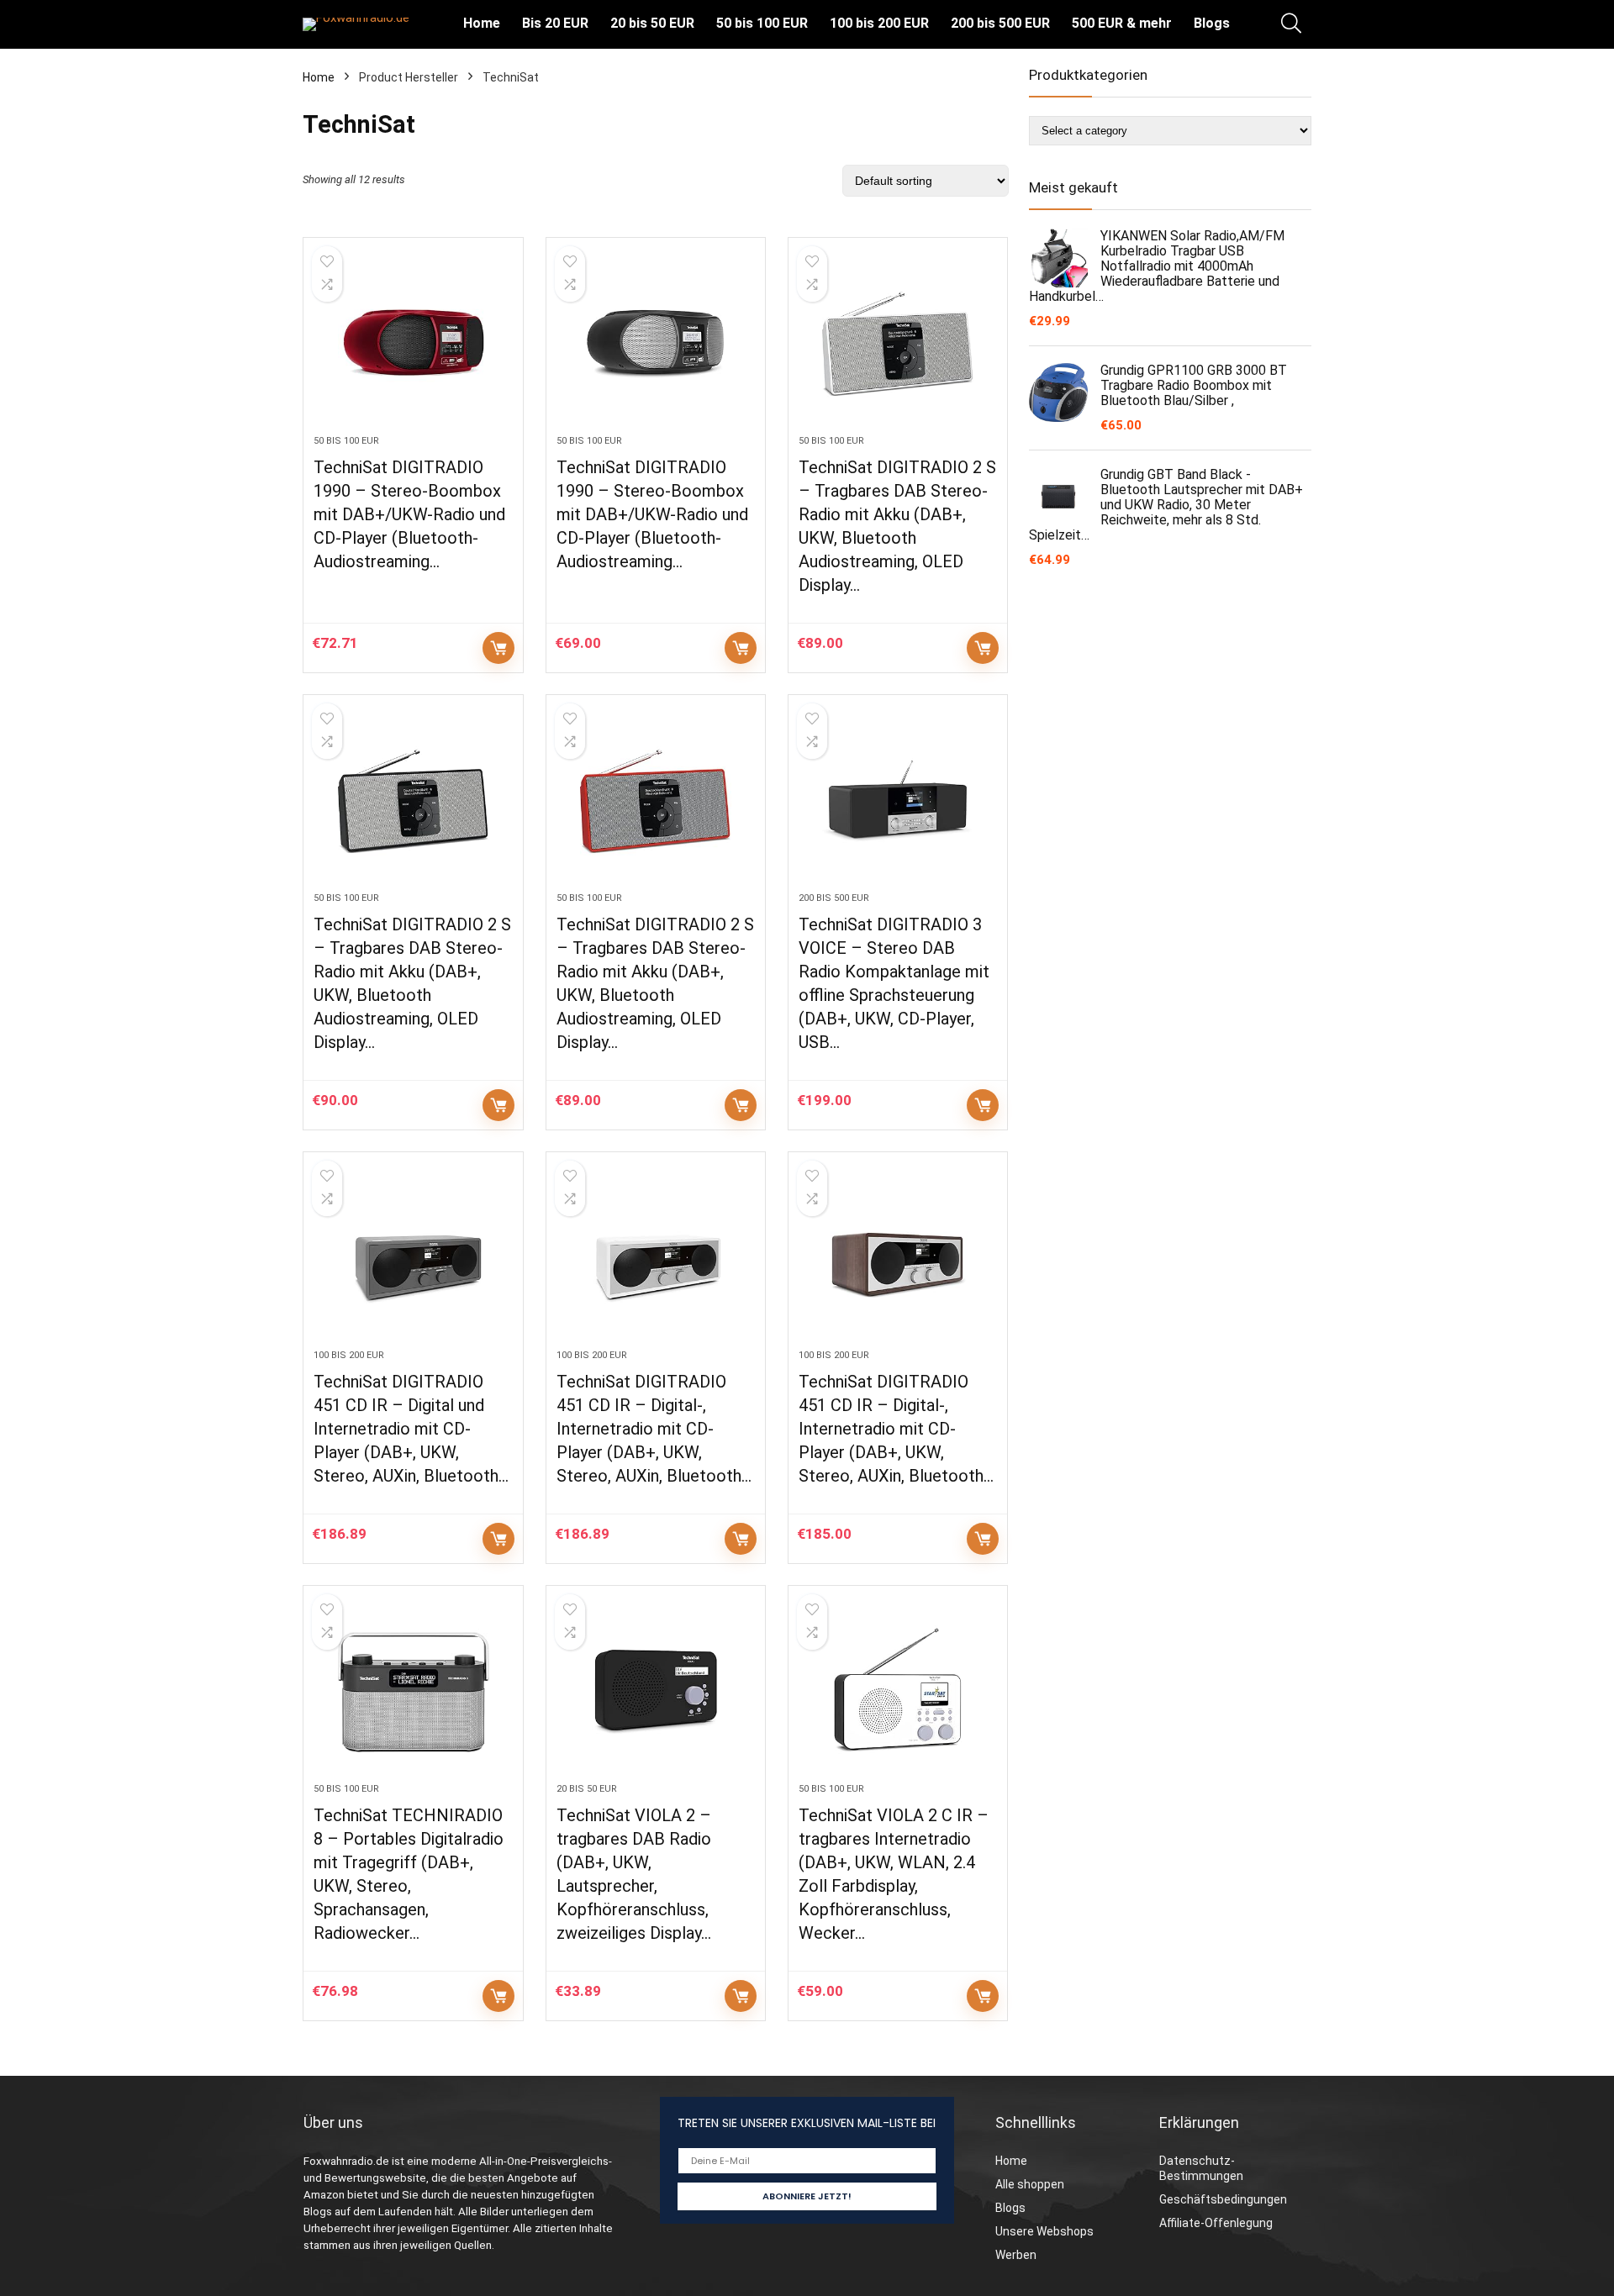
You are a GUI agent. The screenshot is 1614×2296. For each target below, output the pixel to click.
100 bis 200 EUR (879, 23)
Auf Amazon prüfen (498, 648)
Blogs (1212, 23)
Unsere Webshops (1044, 2231)
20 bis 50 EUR (652, 23)
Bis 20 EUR (555, 23)
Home (482, 23)
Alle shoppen (1030, 2184)
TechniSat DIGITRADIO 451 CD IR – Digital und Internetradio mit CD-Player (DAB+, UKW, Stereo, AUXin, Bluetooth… (411, 1429)
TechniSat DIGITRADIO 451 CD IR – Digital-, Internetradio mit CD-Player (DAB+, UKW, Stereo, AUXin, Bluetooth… (654, 1429)
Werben (1016, 2255)
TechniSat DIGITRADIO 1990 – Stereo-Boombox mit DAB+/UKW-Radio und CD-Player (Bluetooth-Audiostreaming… (409, 514)
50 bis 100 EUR (762, 23)
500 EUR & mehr (1122, 23)
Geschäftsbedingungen (1223, 2199)
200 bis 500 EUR (1000, 23)
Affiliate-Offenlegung (1216, 2223)
